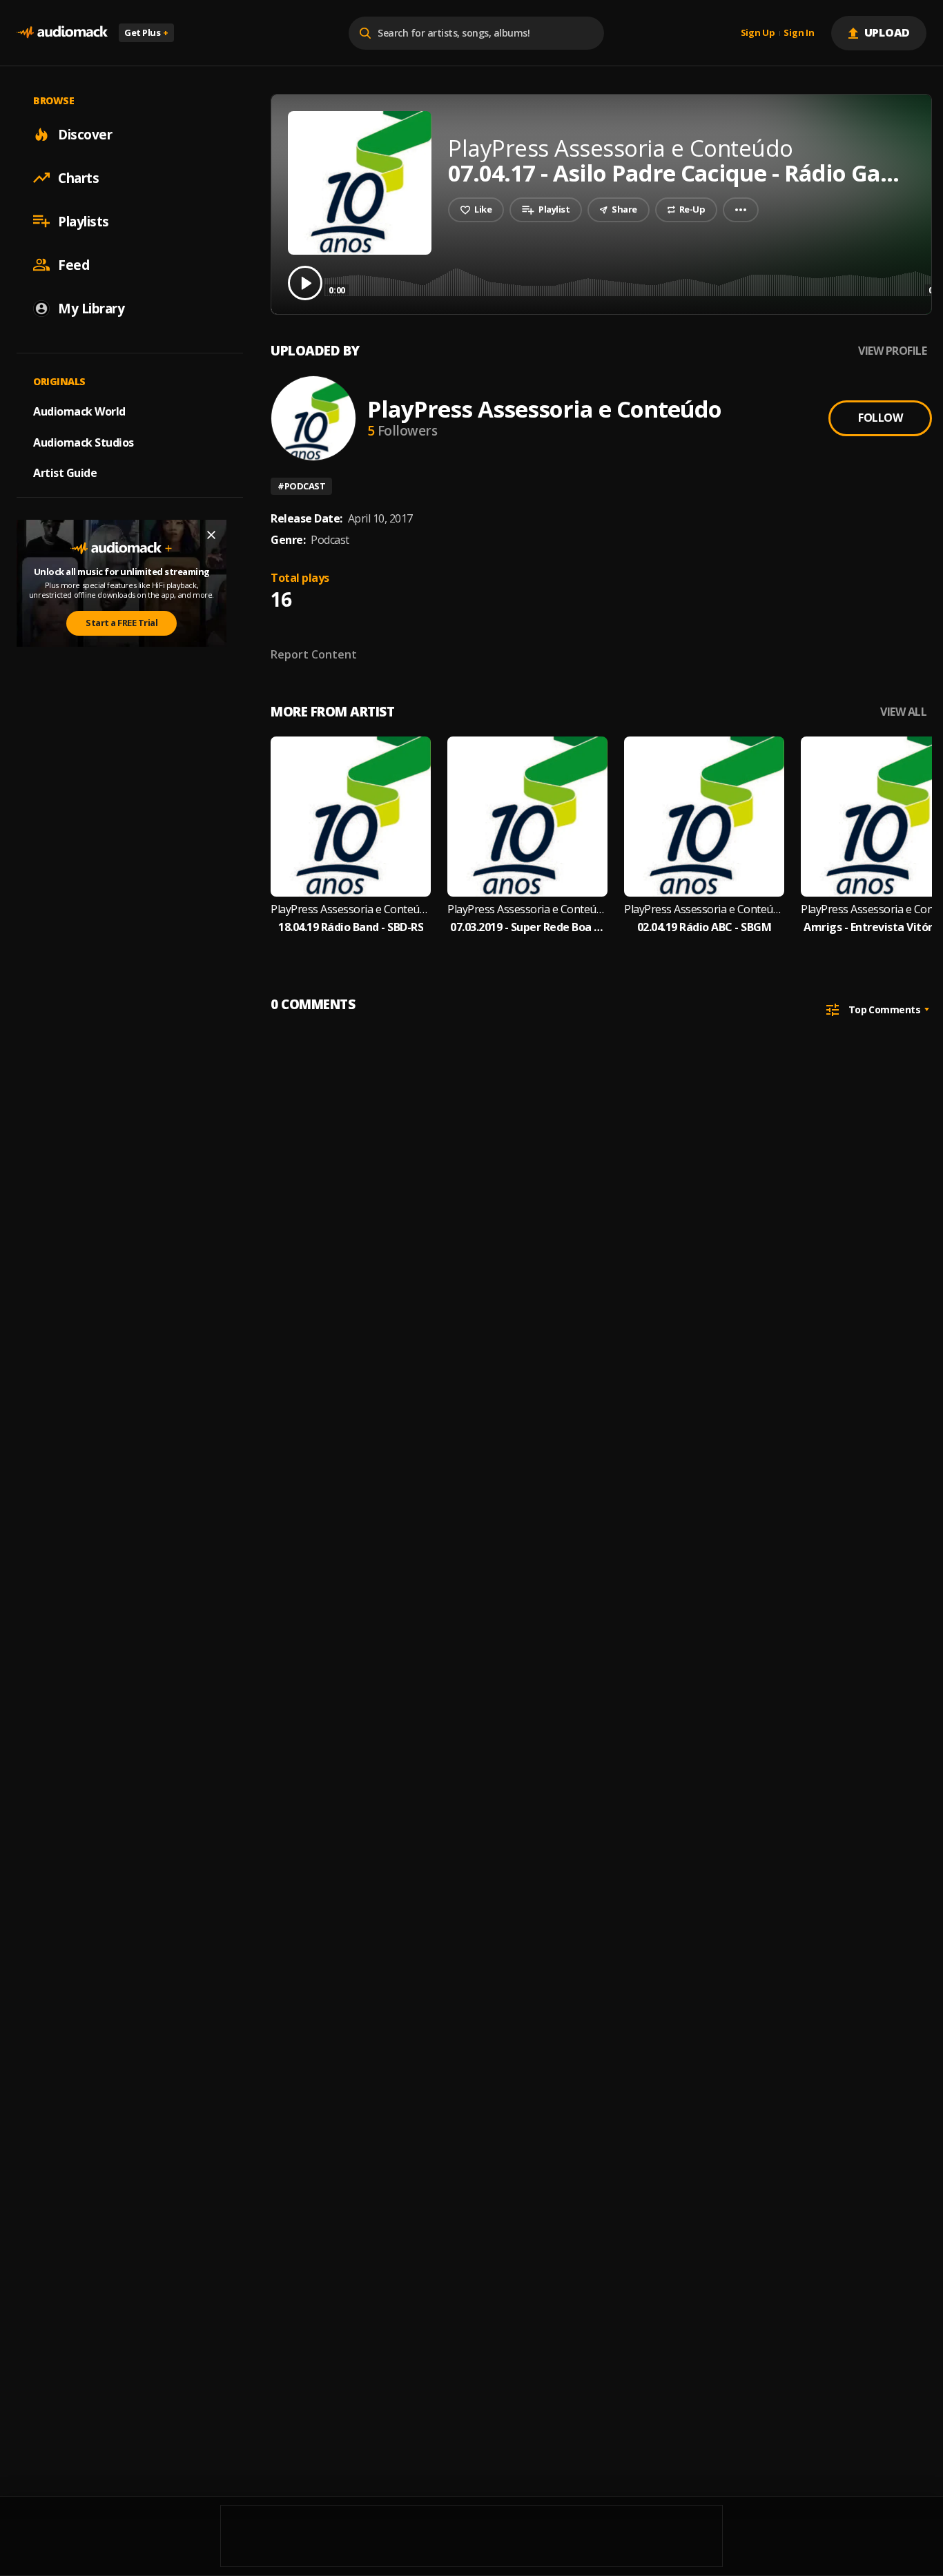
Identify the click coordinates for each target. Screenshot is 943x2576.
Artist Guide (65, 473)
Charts (78, 177)
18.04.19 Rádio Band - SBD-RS (351, 927)
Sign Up (758, 33)
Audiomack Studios (84, 442)
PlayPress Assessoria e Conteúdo (544, 409)
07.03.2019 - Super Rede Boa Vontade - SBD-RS (527, 927)
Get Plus (146, 32)
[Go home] (62, 33)
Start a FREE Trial (121, 623)
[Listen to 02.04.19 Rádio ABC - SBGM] (704, 817)
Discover (85, 134)
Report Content (314, 654)
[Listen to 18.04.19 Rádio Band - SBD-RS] (351, 817)
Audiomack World (79, 411)
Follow (880, 418)
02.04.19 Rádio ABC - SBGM (704, 927)
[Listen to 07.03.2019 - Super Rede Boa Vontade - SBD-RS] (527, 817)
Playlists (84, 221)
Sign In (799, 33)
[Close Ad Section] (211, 535)
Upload (887, 32)
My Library (91, 308)
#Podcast (301, 486)
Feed (74, 264)
